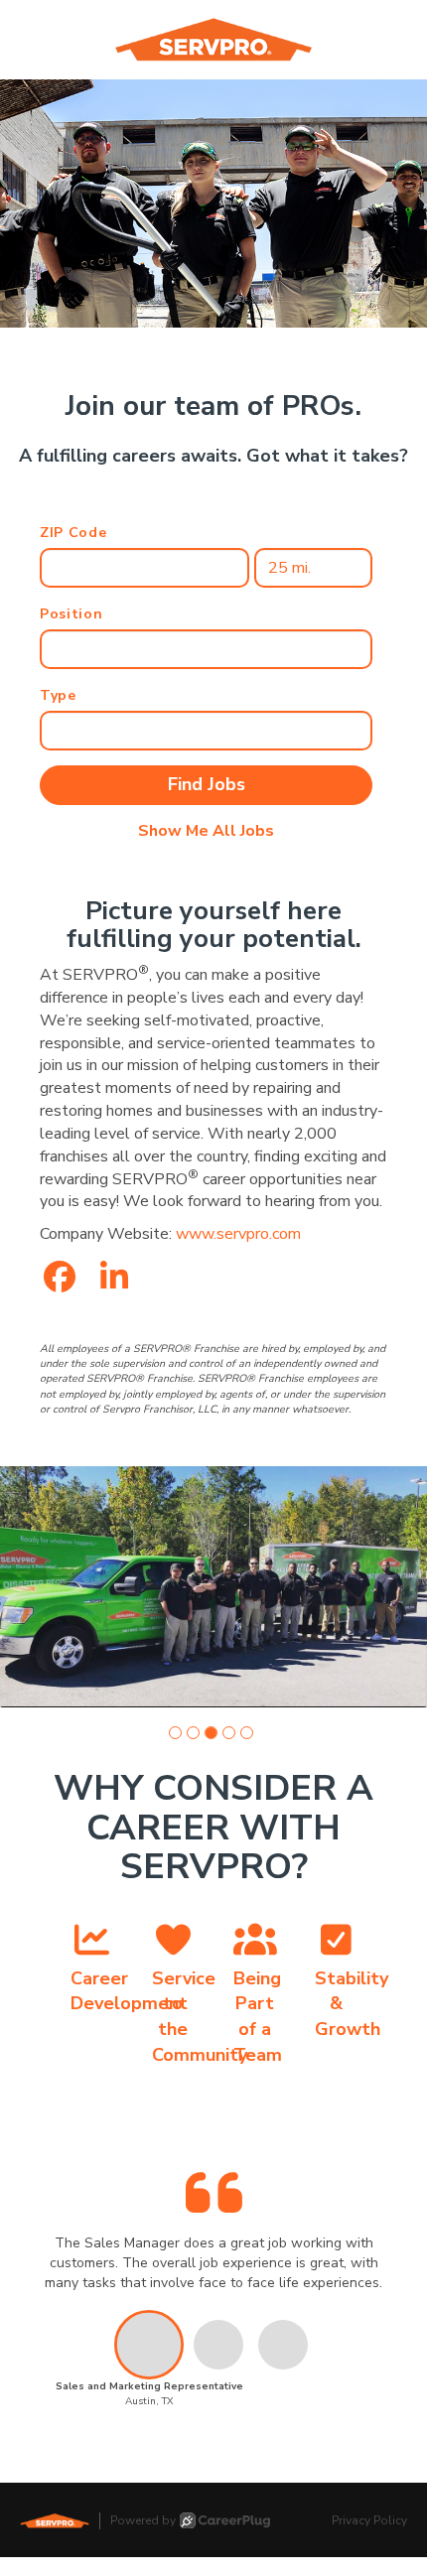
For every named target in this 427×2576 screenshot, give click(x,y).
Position (71, 614)
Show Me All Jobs (206, 831)
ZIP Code (73, 533)
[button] (175, 1733)
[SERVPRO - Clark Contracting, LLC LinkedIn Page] (114, 1278)
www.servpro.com (238, 1234)
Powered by (143, 2520)
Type (58, 695)
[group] (213, 1586)
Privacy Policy (369, 2520)
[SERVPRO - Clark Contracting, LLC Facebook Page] (60, 1278)
